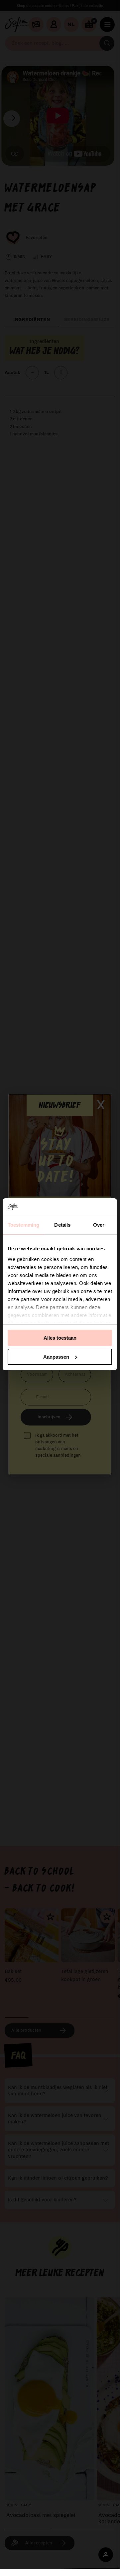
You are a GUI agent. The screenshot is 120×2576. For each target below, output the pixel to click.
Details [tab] (62, 1225)
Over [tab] (99, 1225)
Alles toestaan (60, 1338)
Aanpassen (56, 1357)
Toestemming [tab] (23, 1225)
